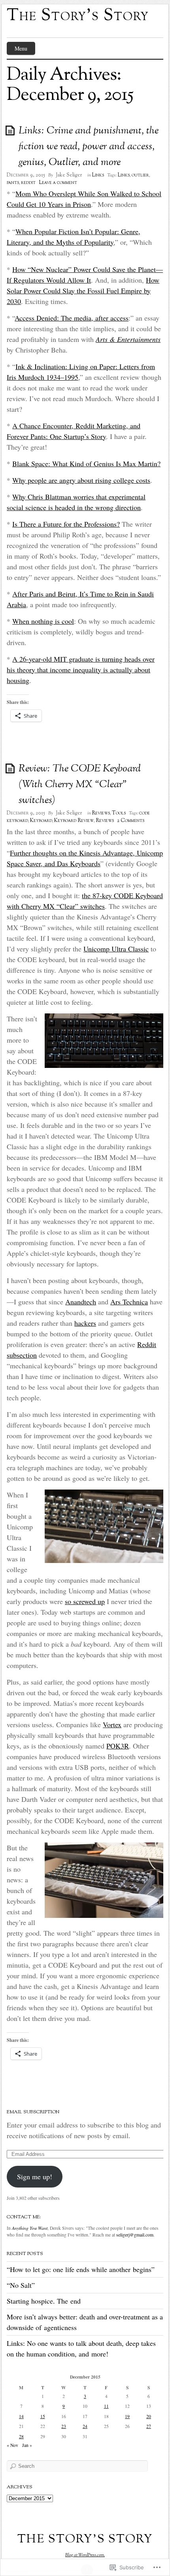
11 (106, 2406)
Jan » (27, 2445)
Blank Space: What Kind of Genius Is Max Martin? (86, 463)
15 (43, 2416)
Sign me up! (35, 2176)
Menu (21, 48)
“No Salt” (21, 2285)
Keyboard (41, 821)
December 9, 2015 (26, 175)
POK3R (118, 1746)
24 (85, 2426)
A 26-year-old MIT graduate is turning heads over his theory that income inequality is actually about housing (81, 670)
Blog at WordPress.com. (85, 2555)
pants (13, 183)
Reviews (101, 813)
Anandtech (81, 1302)
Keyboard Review (74, 821)
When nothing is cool (43, 621)
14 (21, 2416)
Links (98, 175)
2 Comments (131, 821)
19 (127, 2416)
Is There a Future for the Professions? (66, 524)
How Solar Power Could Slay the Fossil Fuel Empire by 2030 (83, 291)
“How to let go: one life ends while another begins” (81, 2269)
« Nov (12, 2445)
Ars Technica (129, 1302)
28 (21, 2436)
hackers (85, 1323)
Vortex (112, 1724)
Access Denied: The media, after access (72, 318)
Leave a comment (58, 183)
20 (149, 2416)
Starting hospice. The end (44, 2301)
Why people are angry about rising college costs (81, 480)
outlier (140, 175)
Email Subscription (33, 2112)
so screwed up (85, 1601)
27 (149, 2426)
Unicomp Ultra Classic (116, 949)
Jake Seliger (69, 175)
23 (64, 2426)
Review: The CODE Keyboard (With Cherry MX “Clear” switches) (80, 785)
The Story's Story (78, 16)
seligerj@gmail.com (135, 2235)
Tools (119, 813)
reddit (28, 183)
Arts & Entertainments (128, 339)
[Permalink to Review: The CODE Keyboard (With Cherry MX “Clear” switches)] (11, 768)
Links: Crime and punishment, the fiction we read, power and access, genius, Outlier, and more (89, 147)
